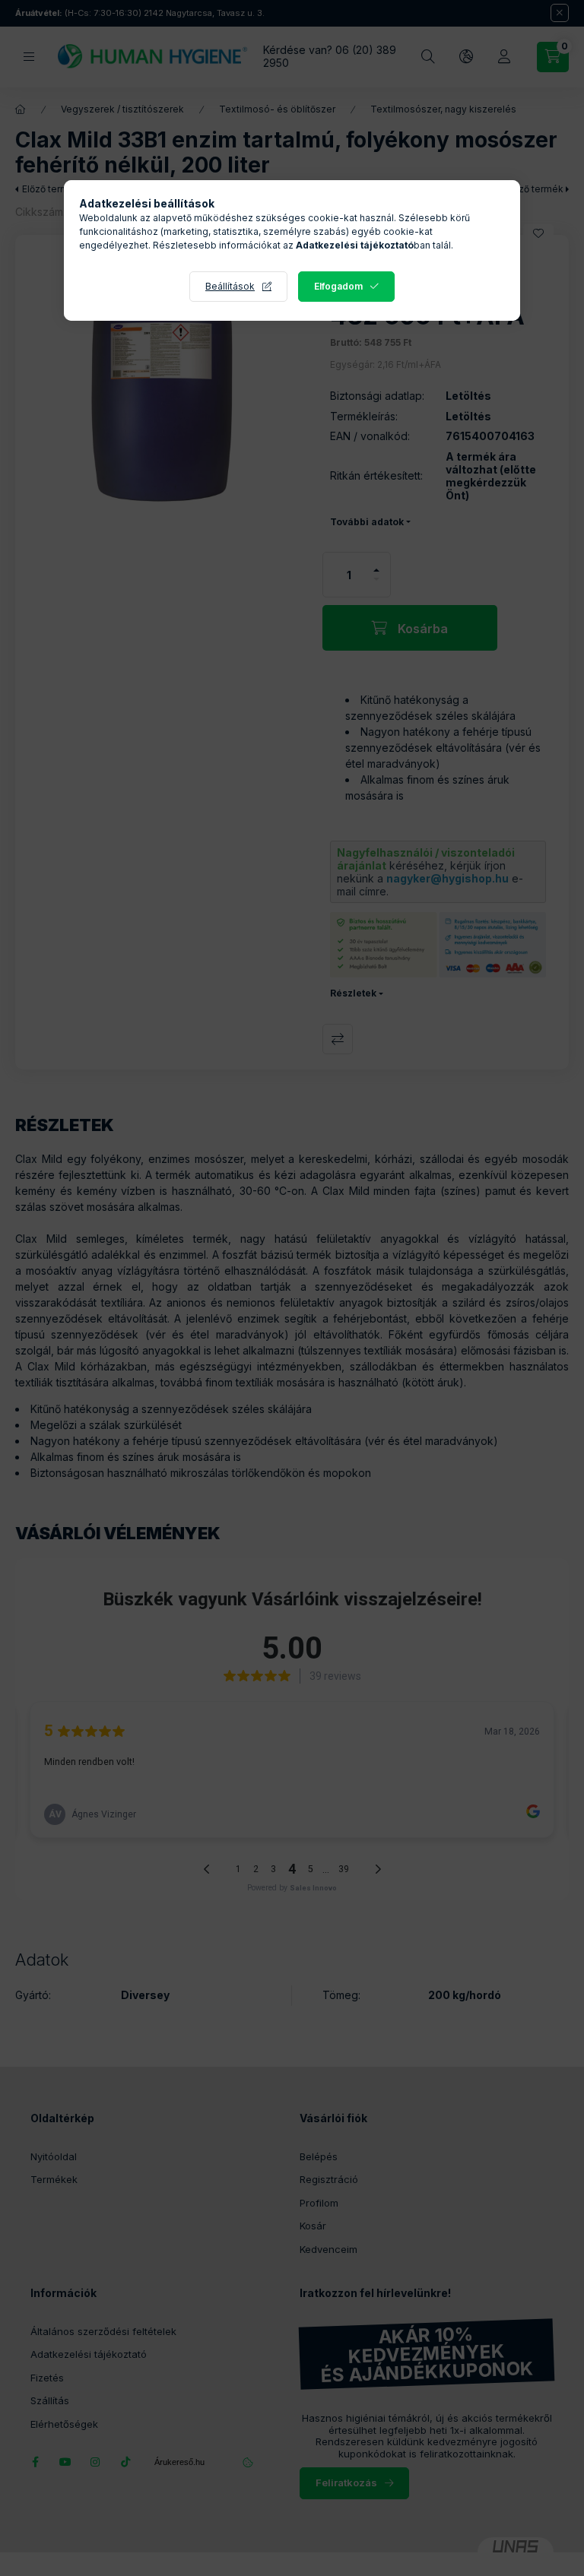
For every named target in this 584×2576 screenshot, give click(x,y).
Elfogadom (338, 286)
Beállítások (230, 286)
